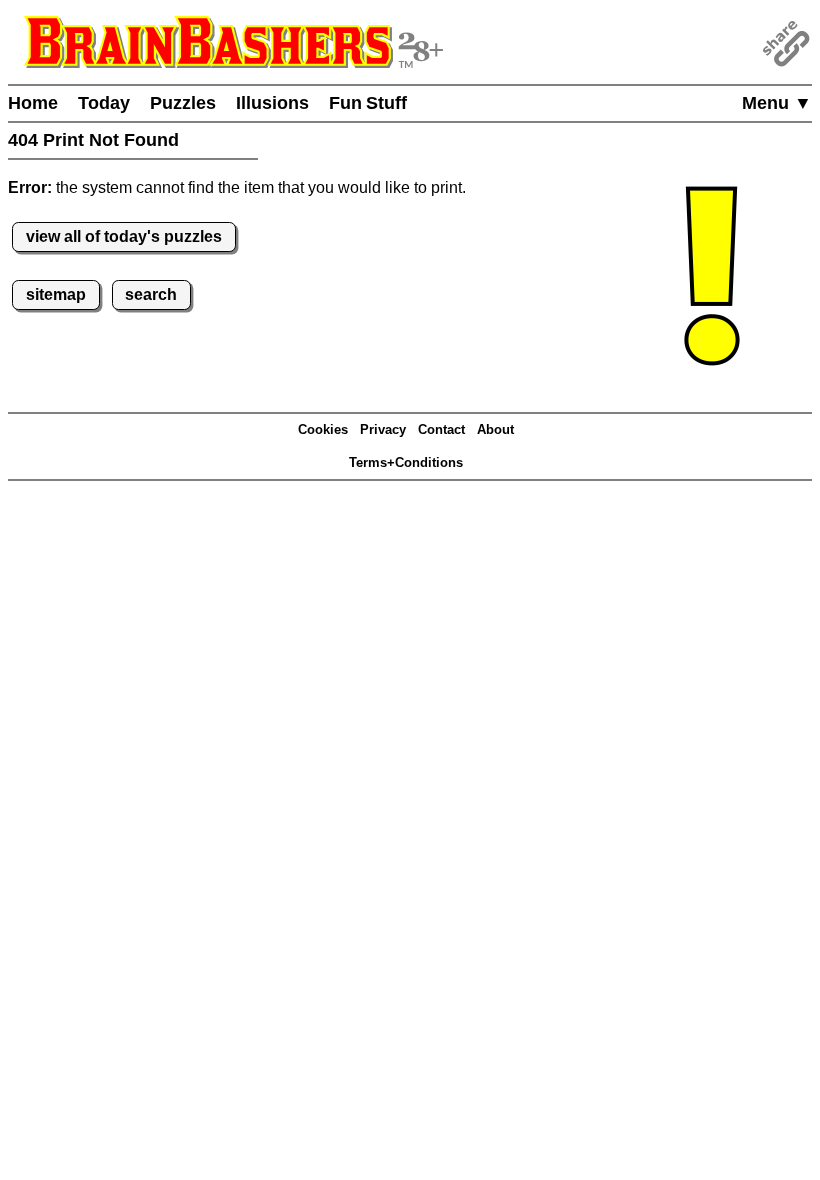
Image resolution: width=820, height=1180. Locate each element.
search (151, 294)
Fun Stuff (368, 103)
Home (33, 103)
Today (104, 103)
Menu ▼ (777, 103)
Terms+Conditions (406, 462)
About (495, 429)
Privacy (383, 429)
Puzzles (183, 103)
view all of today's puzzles (124, 236)
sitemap (56, 294)
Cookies (323, 429)
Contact (441, 429)
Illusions (272, 103)
